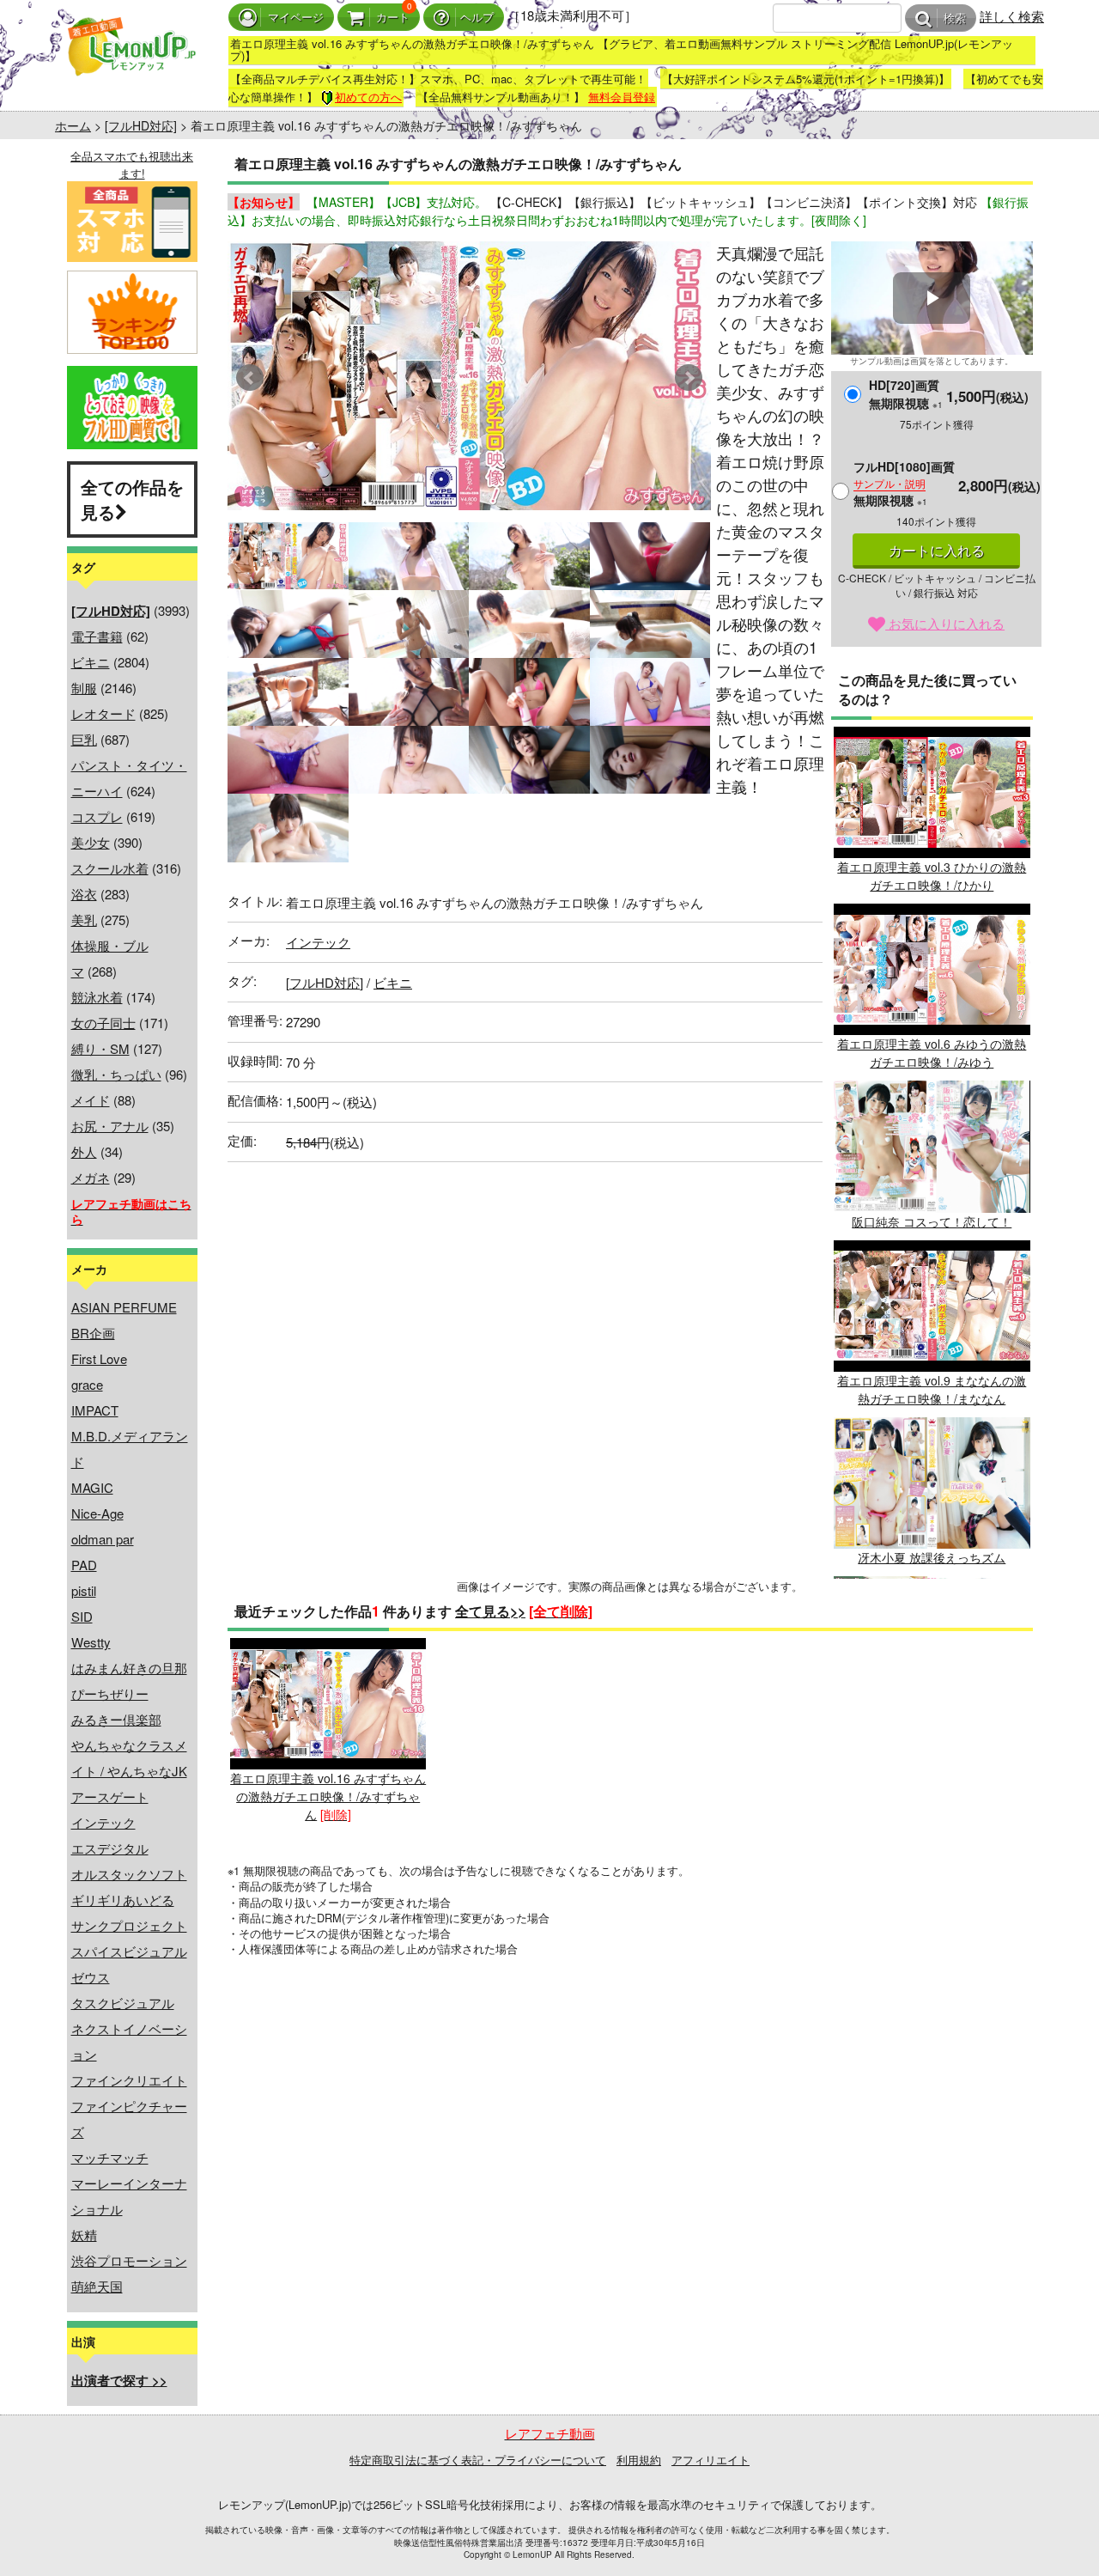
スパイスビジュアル (129, 1951)
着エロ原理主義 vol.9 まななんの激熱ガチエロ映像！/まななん (932, 1389)
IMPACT (95, 1410)
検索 (955, 18)
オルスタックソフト (129, 1874)
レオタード (103, 713)
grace (87, 1384)
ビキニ (91, 662)
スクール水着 (110, 868)
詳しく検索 (1012, 16)
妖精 (84, 2235)
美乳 (84, 920)
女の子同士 (103, 1023)
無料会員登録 (622, 97)
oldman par (103, 1539)
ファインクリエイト (129, 2080)
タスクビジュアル (123, 2003)
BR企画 (93, 1333)
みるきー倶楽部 (116, 1719)
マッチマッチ (110, 2157)
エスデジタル (110, 1848)
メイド (91, 1100)
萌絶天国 (97, 2286)
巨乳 (84, 739)
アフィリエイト (710, 2460)
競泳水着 (97, 997)
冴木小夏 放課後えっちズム (932, 1557)
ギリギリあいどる (123, 1900)
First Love (99, 1358)
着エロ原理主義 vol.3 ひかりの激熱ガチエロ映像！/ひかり (932, 876)
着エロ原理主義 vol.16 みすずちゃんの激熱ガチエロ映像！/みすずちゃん (328, 1796)
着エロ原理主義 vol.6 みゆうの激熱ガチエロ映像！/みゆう (932, 1053)
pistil (84, 1590)
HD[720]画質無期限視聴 (906, 394)
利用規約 (639, 2460)
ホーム (73, 125)
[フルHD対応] (141, 125)
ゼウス (91, 1977)
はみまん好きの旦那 (129, 1668)
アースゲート (110, 1797)
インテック (103, 1822)
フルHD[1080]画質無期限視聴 (904, 483)
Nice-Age (97, 1513)
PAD (84, 1565)
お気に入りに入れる (945, 623)
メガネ (91, 1177)
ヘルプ (477, 18)
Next (689, 378)
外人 (84, 1151)
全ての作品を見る (132, 499)
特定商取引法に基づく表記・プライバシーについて (478, 2460)
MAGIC (92, 1487)
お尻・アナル (110, 1126)
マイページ (296, 18)
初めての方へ (368, 97)
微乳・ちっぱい (116, 1074)
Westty (91, 1642)
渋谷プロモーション (129, 2260)
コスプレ (97, 816)
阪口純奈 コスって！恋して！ (932, 1221)
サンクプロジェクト (129, 1925)
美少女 (91, 842)
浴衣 (84, 894)
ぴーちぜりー (110, 1693)
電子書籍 (97, 636)
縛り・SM (100, 1048)
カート (393, 18)
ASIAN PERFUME (124, 1307)
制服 (84, 688)
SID (82, 1616)
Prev (250, 378)
